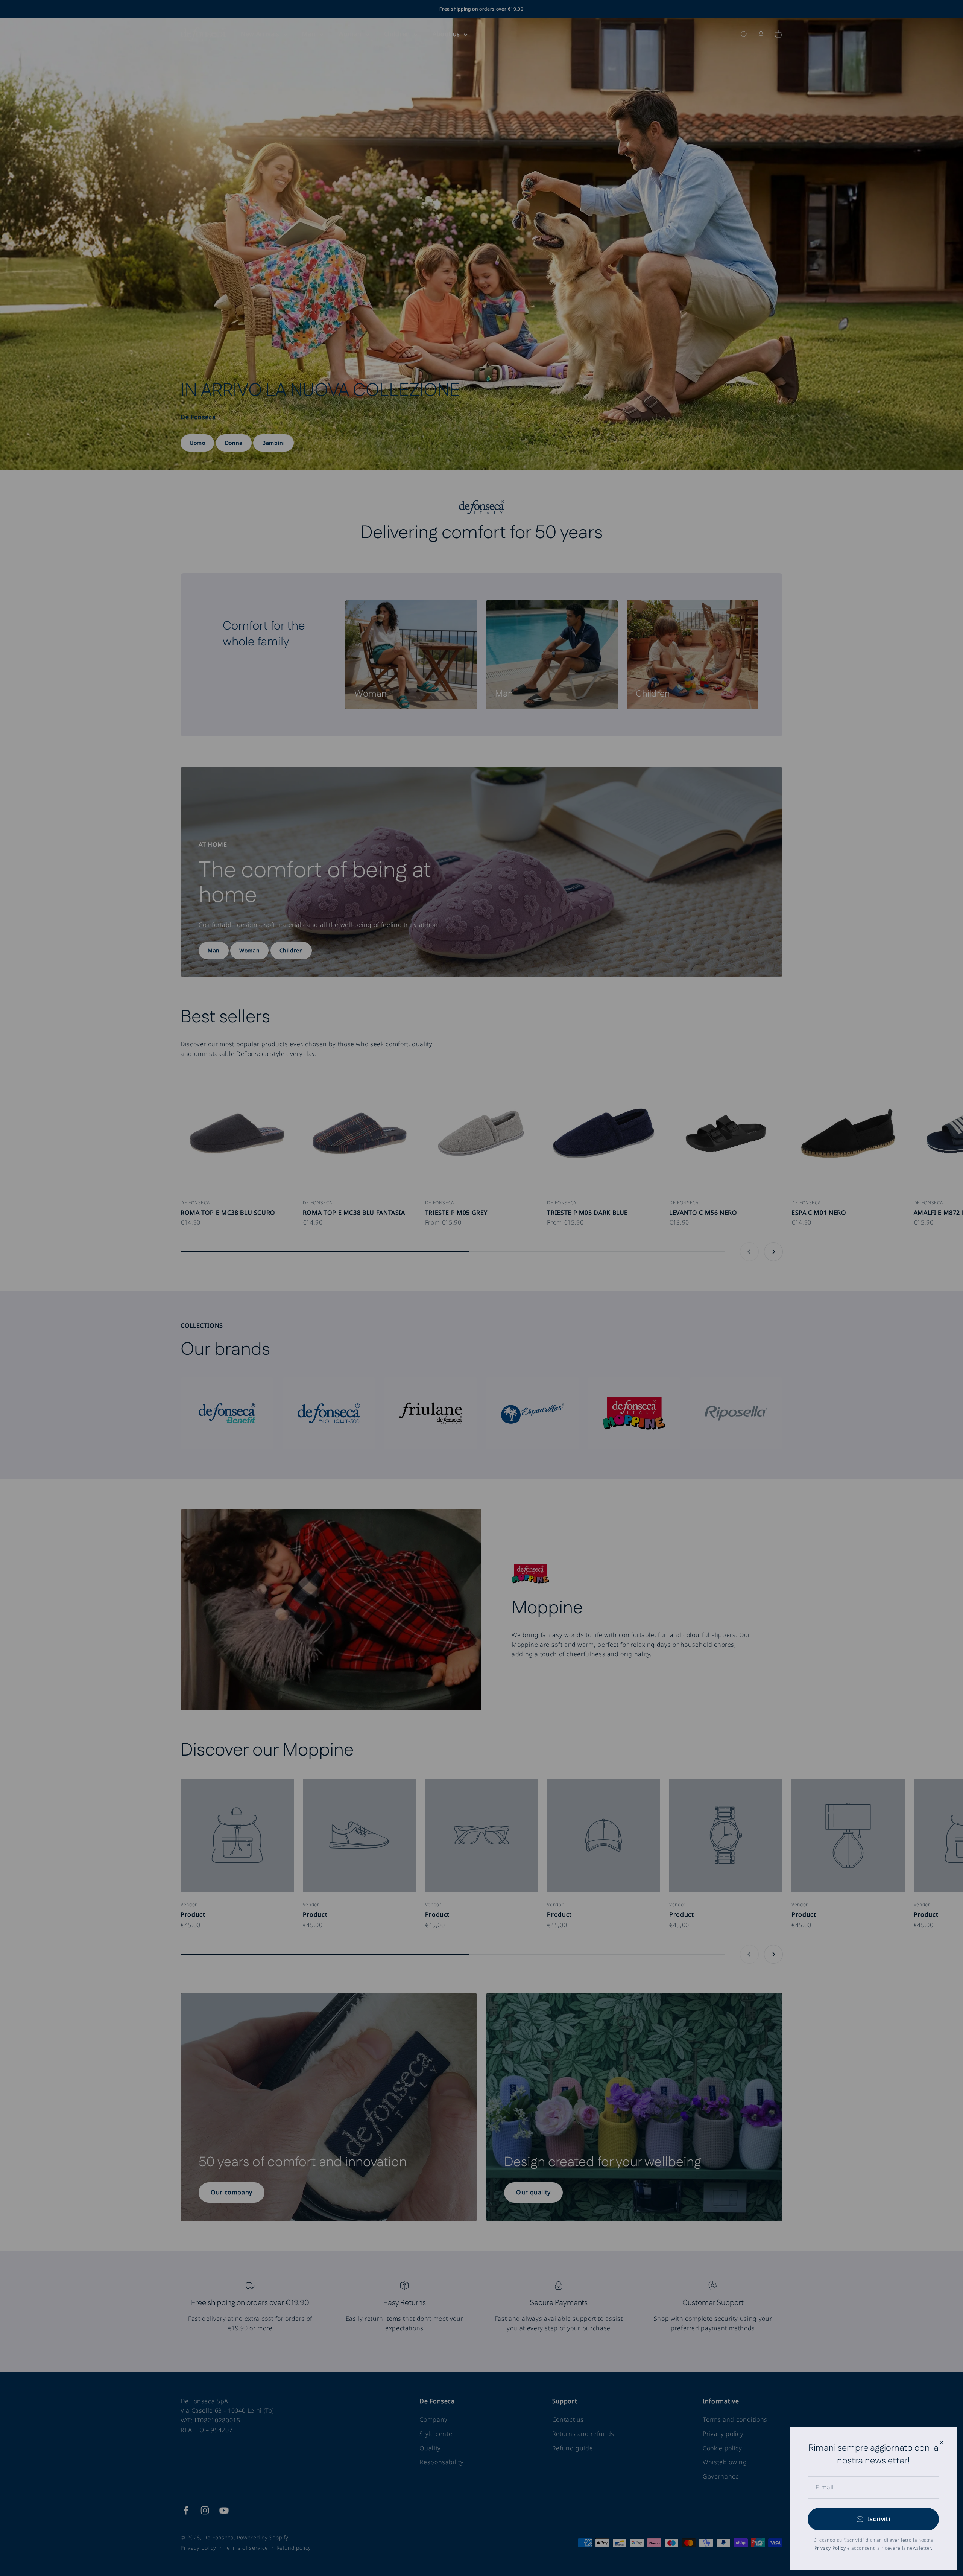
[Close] (941, 2443)
